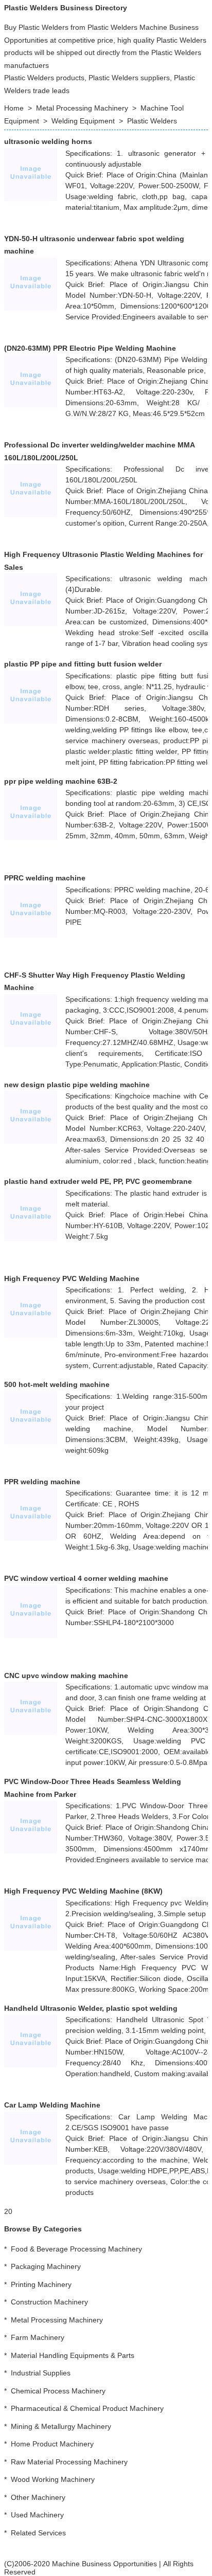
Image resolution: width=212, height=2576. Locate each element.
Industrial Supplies (41, 2373)
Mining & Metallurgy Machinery (61, 2426)
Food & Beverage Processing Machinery (76, 2249)
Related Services (38, 2533)
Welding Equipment (83, 121)
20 (8, 2211)
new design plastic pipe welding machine (77, 1085)
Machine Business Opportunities (104, 2564)
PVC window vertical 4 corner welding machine (86, 1578)
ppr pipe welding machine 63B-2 (61, 781)
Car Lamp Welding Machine (52, 2105)
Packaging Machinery (46, 2266)
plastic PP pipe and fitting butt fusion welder (83, 664)
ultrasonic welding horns (48, 141)
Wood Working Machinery (53, 2479)
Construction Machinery (49, 2302)
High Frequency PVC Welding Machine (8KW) (83, 1891)
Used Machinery (37, 2515)
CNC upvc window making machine (66, 1676)
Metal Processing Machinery (82, 108)
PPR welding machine (42, 1482)
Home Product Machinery (52, 2444)
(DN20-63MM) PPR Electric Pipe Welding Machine (90, 348)
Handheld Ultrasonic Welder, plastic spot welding (91, 2008)
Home (14, 108)
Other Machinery (38, 2497)
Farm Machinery (38, 2337)
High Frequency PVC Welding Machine (72, 1278)
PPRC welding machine (45, 878)
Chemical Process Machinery (58, 2391)
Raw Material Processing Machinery (69, 2462)
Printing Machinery (41, 2284)
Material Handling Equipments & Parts (73, 2355)
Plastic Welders (152, 121)
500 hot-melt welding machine (57, 1384)
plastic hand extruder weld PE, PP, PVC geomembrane (98, 1181)
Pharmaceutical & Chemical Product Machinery (87, 2408)
